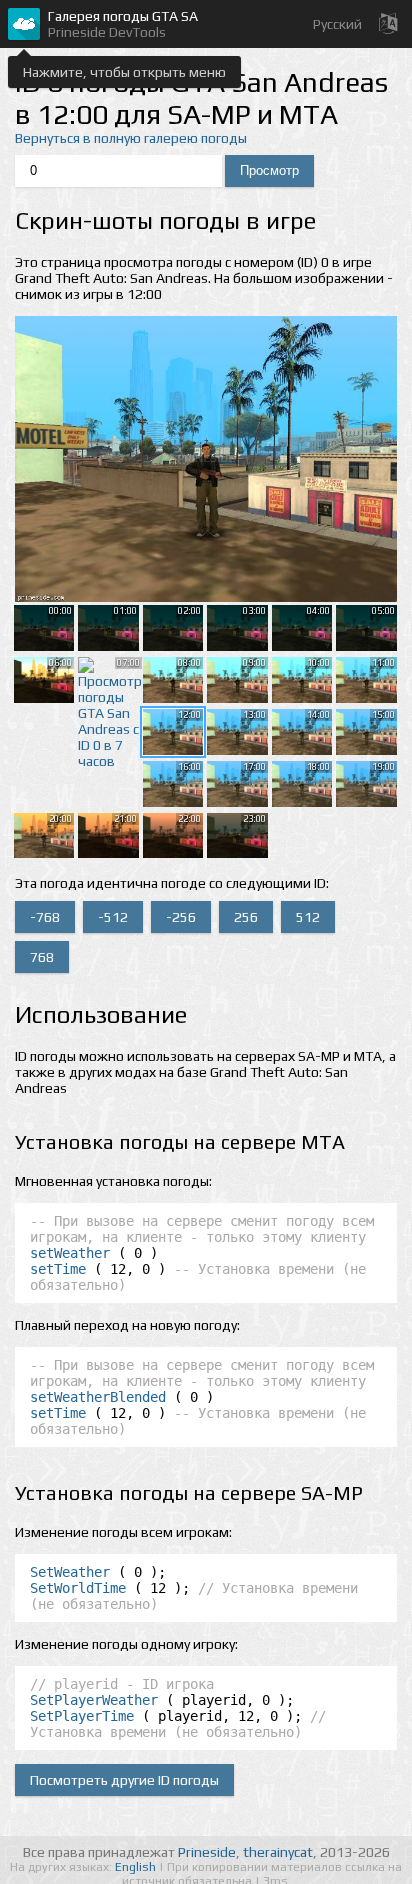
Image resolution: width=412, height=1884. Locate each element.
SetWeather (70, 1572)
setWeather (70, 1253)
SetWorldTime (78, 1588)
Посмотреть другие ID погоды (124, 1780)
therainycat (278, 1852)
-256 (181, 917)
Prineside (207, 1852)
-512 (113, 917)
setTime (58, 1269)
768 (42, 957)
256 (246, 917)
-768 (45, 917)
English (137, 1867)
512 (308, 917)
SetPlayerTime (82, 1716)
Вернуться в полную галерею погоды (131, 138)
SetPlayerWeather (94, 1700)
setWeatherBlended (98, 1397)
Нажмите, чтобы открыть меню (124, 72)
